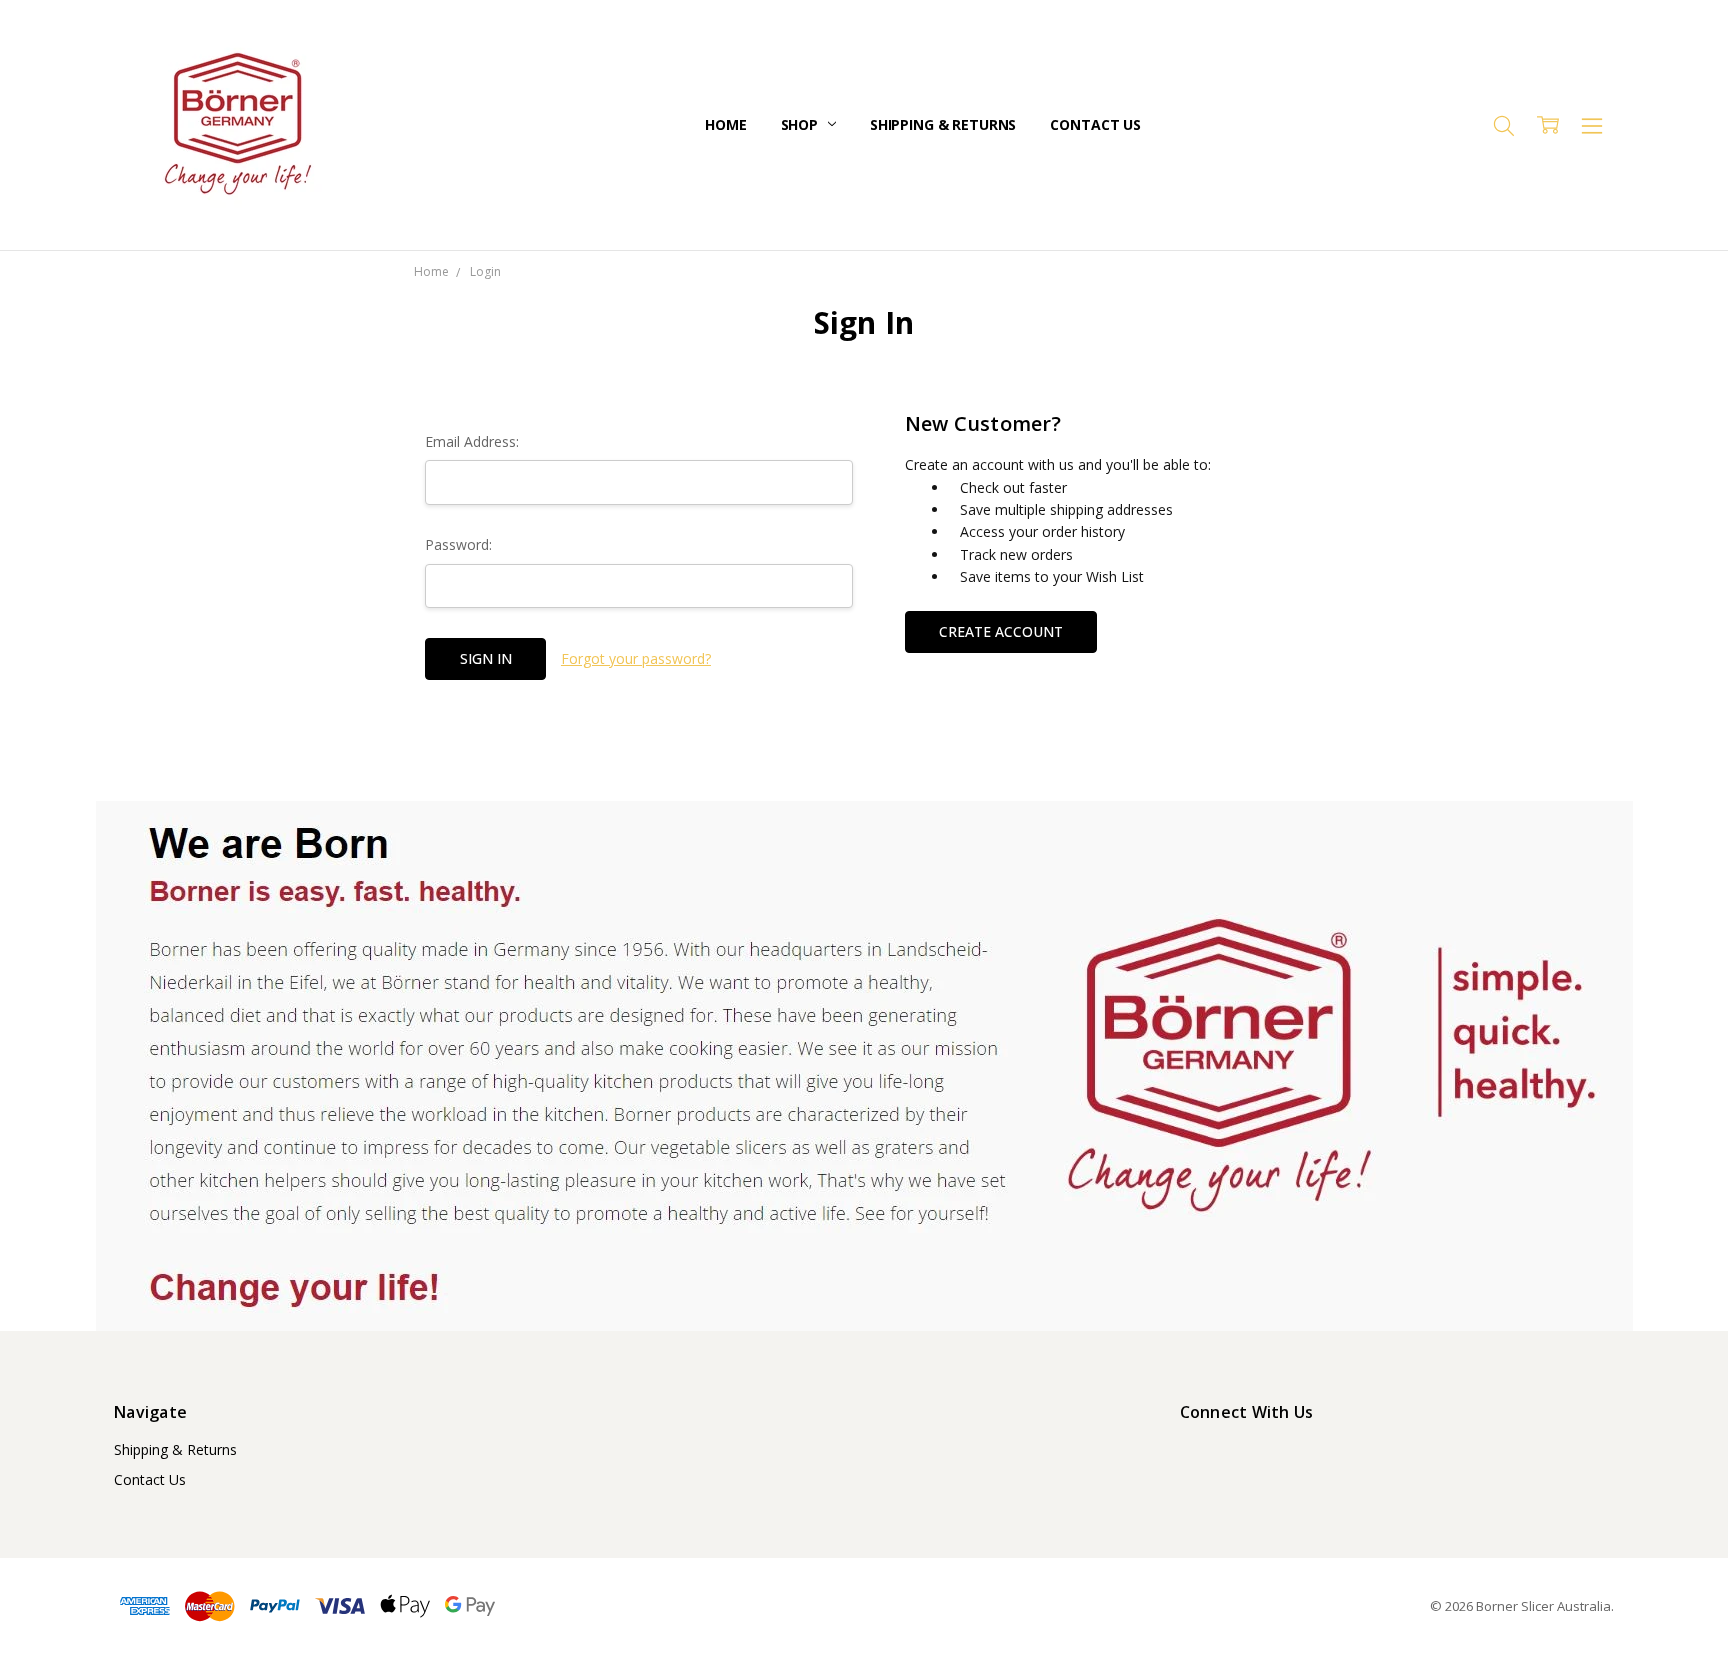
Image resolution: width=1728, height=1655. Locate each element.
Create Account (1001, 631)
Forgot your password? (636, 658)
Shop (801, 124)
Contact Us (1095, 124)
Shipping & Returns (943, 124)
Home (725, 124)
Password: (458, 544)
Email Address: (472, 441)
